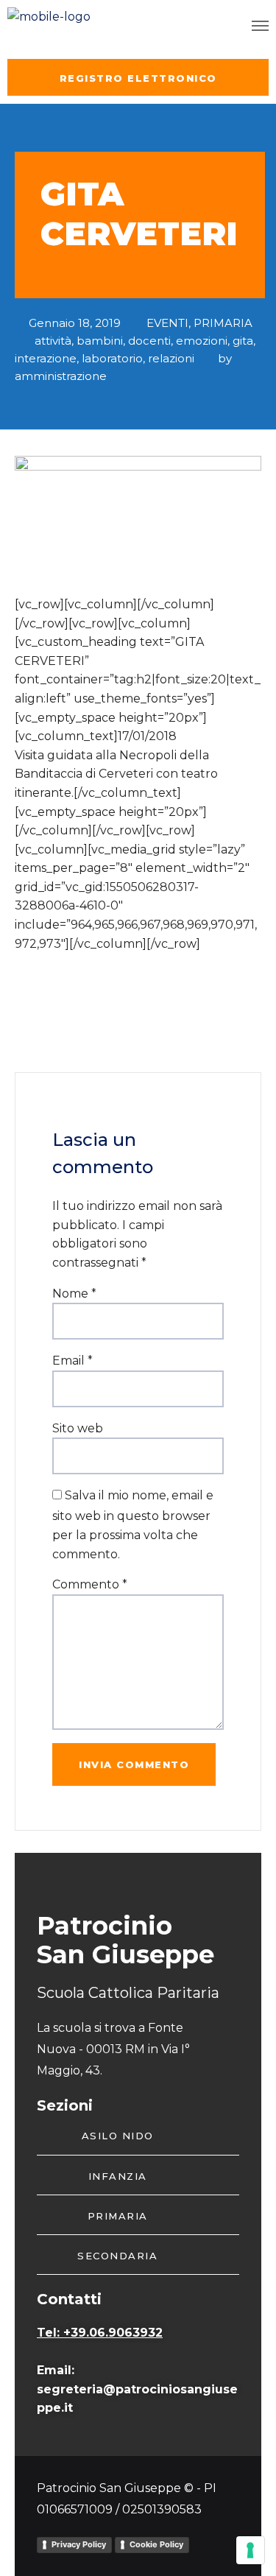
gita (243, 341)
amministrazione (61, 376)
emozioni (202, 341)
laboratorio (112, 358)
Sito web (78, 1428)
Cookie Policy (156, 2544)
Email (72, 1361)
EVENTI (167, 323)
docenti (149, 341)
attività (53, 341)
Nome (74, 1294)
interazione (46, 358)
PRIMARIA (223, 323)
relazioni (171, 358)
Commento (90, 1584)
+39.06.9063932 (113, 2333)
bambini (100, 341)
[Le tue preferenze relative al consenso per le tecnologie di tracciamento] (250, 2550)
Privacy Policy (79, 2544)
